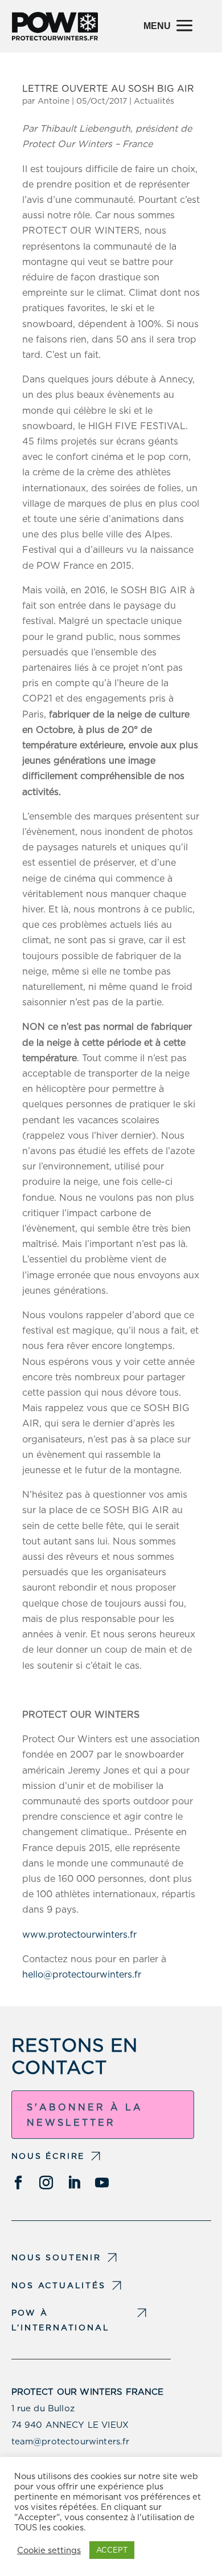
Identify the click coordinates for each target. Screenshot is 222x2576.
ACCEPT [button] (112, 2550)
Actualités (154, 101)
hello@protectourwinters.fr (82, 1974)
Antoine (54, 101)
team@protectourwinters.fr (71, 2442)
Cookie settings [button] (49, 2550)
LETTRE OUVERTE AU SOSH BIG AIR (108, 89)
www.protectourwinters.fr (81, 1935)
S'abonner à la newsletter (85, 2115)
